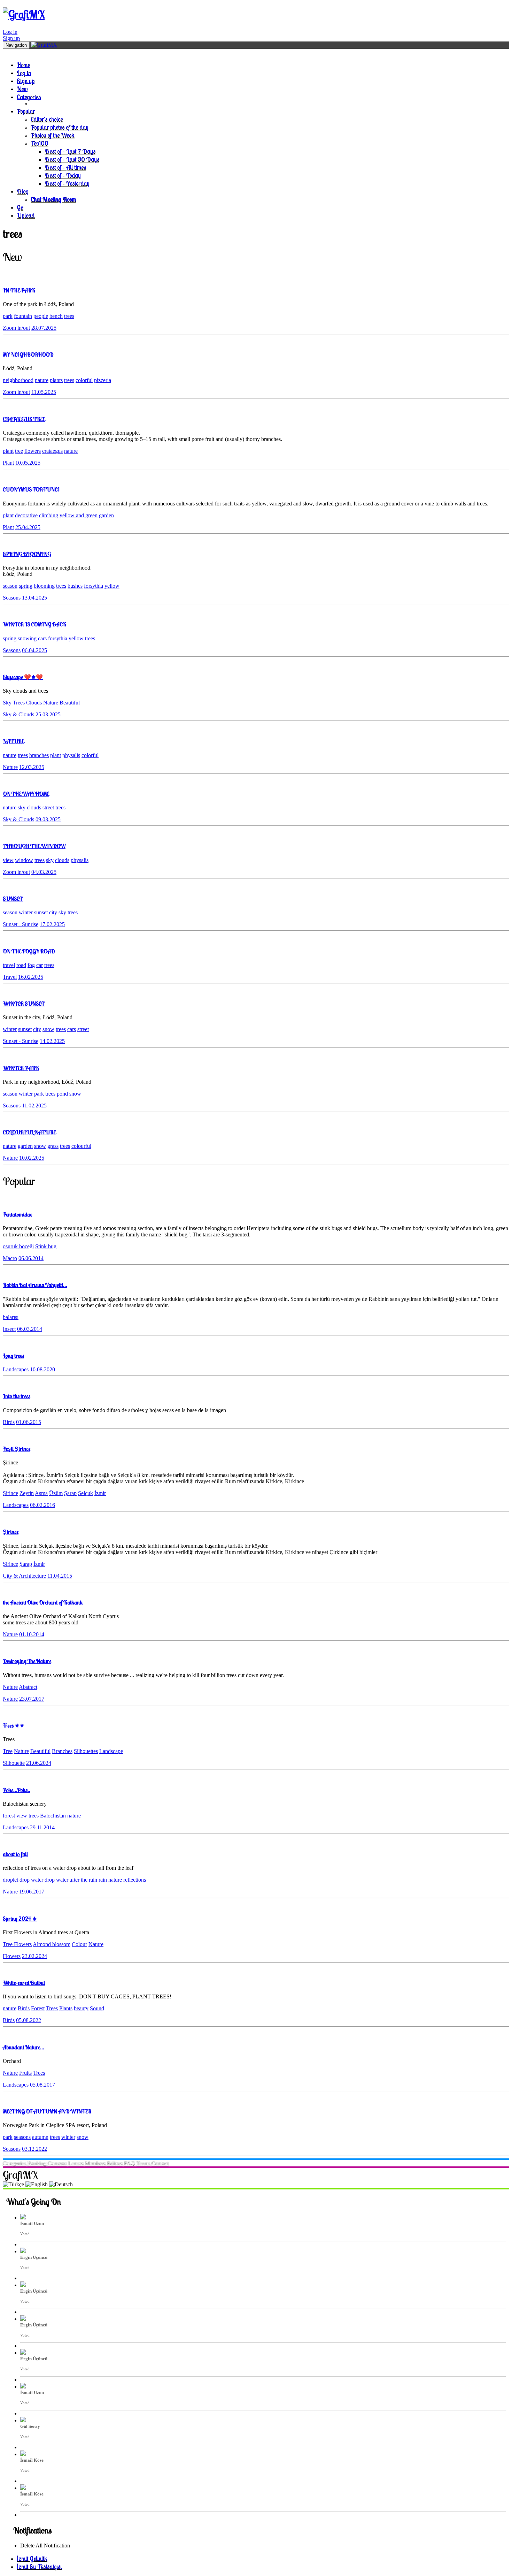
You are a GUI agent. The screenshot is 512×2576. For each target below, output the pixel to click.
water (62, 1880)
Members (95, 2163)
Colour (79, 1944)
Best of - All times (65, 167)
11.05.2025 (44, 392)
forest (9, 1816)
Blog (23, 191)
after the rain (83, 1880)
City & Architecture (24, 1576)
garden (106, 515)
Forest (38, 2008)
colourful (81, 1146)
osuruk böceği (18, 1246)
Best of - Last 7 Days (70, 151)
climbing (49, 515)
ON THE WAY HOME (26, 794)
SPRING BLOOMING (27, 554)
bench (56, 316)
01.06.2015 (29, 1422)
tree (19, 451)
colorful (84, 380)
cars (42, 638)
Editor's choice (47, 119)
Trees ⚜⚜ (14, 1725)
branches (39, 755)
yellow (112, 586)
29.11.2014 (42, 1827)
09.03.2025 (48, 819)
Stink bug (46, 1246)
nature (42, 380)
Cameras (57, 2163)
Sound (97, 2008)
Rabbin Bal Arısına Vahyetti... (35, 1285)
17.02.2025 (52, 924)
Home (23, 65)
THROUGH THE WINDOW (34, 846)
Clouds (34, 703)
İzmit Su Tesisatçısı (39, 2566)
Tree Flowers (17, 1944)
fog (31, 965)
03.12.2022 (34, 2149)
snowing (27, 638)
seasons (22, 2137)
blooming (44, 586)
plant (8, 451)
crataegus (52, 451)
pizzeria (103, 380)
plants (56, 380)
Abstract (28, 1687)
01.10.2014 (32, 1634)
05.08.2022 (29, 2020)
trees (69, 316)
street (48, 807)
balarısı (11, 1317)
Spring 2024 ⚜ (20, 1919)
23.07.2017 (32, 1699)
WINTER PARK (21, 1068)
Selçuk (86, 1493)
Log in (10, 32)
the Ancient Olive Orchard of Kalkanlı (43, 1602)
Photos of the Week (53, 135)
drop (25, 1880)
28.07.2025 (44, 328)
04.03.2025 (44, 872)
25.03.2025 (48, 714)
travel (9, 965)
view (8, 860)
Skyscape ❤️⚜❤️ (23, 677)
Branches (62, 1751)
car (40, 965)
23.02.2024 (34, 1956)
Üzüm (56, 1493)
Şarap (70, 1493)
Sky (7, 703)
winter (26, 912)
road (21, 965)
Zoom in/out (16, 328)
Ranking (37, 2163)
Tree (8, 1751)
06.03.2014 (30, 1329)
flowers (33, 451)
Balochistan (53, 1816)
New (22, 89)
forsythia (94, 586)
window (24, 860)
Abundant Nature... (24, 2047)
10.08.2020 (42, 1369)
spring (26, 586)
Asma (41, 1493)
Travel (10, 977)
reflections (135, 1880)
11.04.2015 (60, 1576)
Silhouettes (86, 1751)
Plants (66, 2008)
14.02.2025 (52, 1041)
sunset (41, 912)
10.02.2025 (32, 1158)
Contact (160, 2163)
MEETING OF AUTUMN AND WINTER (47, 2111)
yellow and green (79, 515)
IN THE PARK (19, 290)
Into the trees (17, 1396)
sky (22, 807)
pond (62, 1094)
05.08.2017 (42, 2085)
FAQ (130, 2163)
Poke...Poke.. (17, 1790)
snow (48, 1029)
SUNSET (13, 899)
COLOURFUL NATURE (29, 1132)
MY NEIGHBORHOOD (28, 355)
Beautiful (70, 703)
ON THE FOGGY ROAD (29, 951)
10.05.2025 (28, 463)
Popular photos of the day (60, 127)
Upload (26, 215)
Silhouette (14, 1763)
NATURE (13, 741)
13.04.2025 (34, 598)
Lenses (76, 2163)
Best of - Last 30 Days (72, 159)
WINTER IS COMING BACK (34, 624)
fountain (23, 316)
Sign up (11, 38)
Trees (19, 703)
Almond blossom (52, 1944)
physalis (71, 755)
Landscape (111, 1751)
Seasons (12, 598)
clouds (34, 807)
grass (53, 1146)
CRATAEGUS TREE (24, 419)
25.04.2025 (28, 527)
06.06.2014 (31, 1258)
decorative (26, 515)
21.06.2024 (39, 1763)
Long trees (13, 1356)
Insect (9, 1329)
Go (20, 207)
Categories (29, 97)
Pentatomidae (17, 1214)
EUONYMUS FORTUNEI (31, 489)
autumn (40, 2137)
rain (103, 1880)
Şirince (10, 1493)
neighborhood (18, 380)
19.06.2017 (32, 1892)
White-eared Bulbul (24, 1983)
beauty (81, 2008)
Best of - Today (63, 175)
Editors (115, 2163)
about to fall (15, 1854)
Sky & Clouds (18, 714)
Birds (9, 1422)
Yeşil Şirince (17, 1449)
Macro (10, 1258)
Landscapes (16, 1369)
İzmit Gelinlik (32, 2558)
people (41, 316)
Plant (8, 463)
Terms (143, 2163)
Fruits (25, 2073)
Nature (51, 703)
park (8, 316)
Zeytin (27, 1493)
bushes (75, 586)
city (53, 912)
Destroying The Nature (27, 1661)
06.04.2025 (34, 650)
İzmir (100, 1493)
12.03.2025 (32, 767)
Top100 (40, 143)
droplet (10, 1880)
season (10, 586)
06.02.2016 (42, 1505)
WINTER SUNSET (24, 1004)
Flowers (12, 1956)
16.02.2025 (31, 977)
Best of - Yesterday (67, 183)
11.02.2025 (34, 1106)
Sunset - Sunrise (21, 924)
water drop (43, 1880)
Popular (26, 111)
